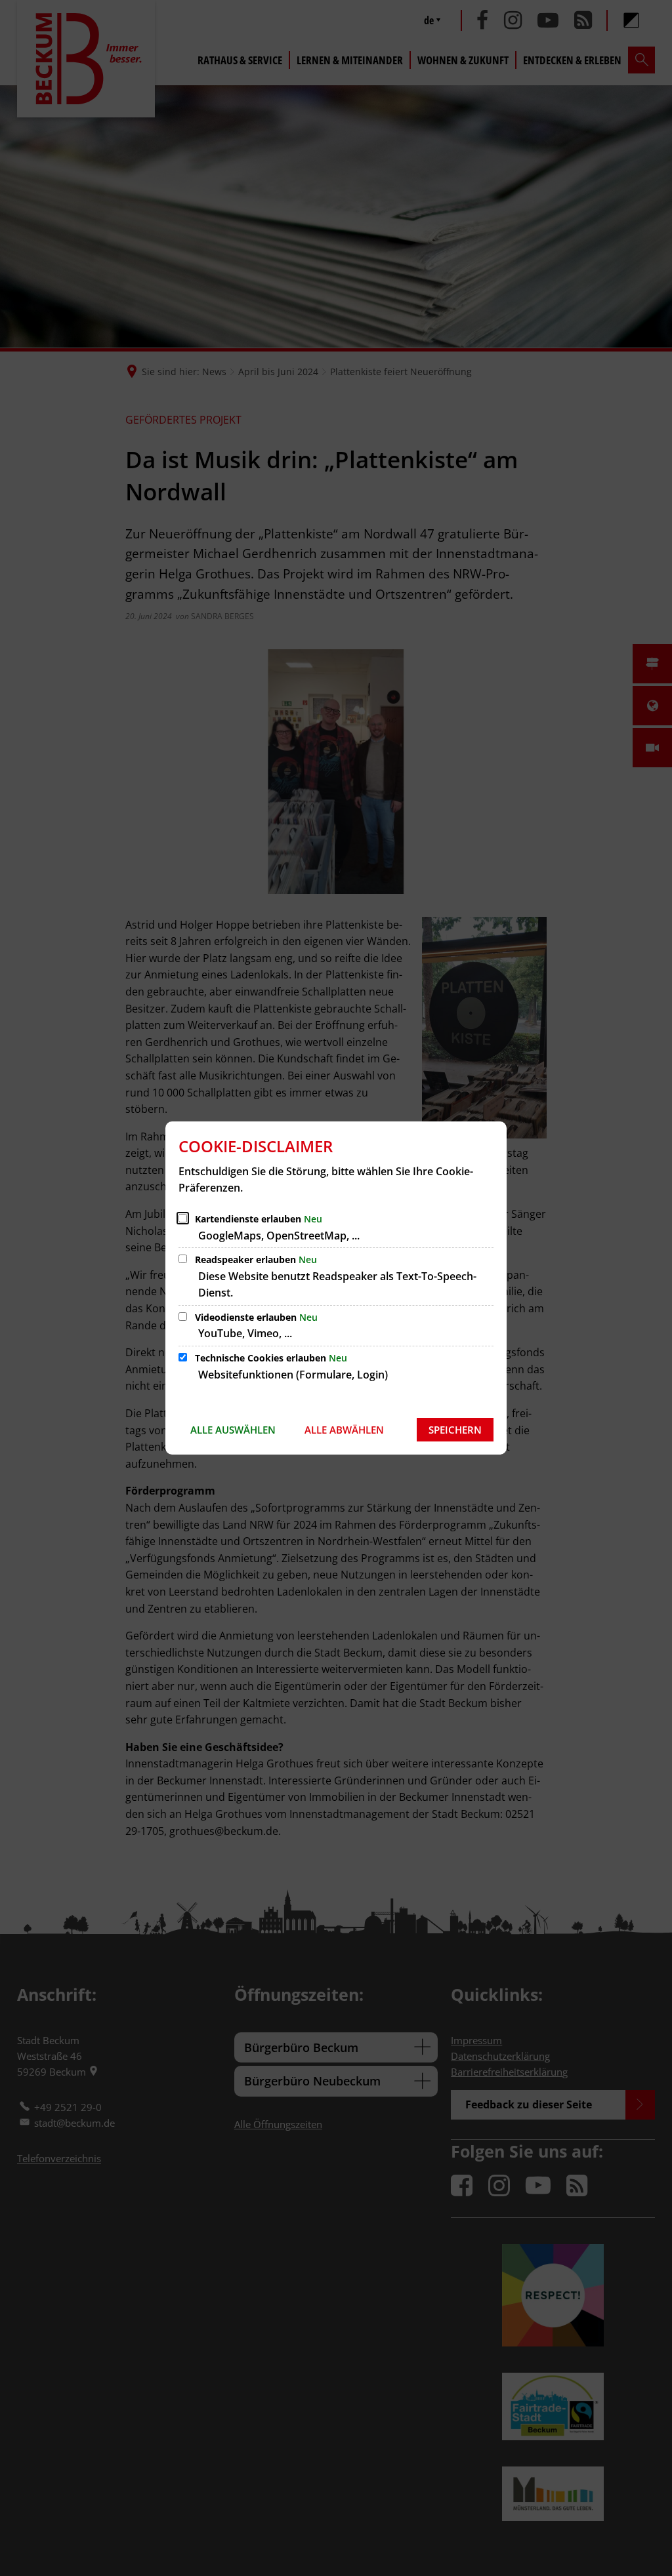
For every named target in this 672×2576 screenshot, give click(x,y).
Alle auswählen (233, 1430)
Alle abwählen (344, 1430)
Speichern (455, 1430)
